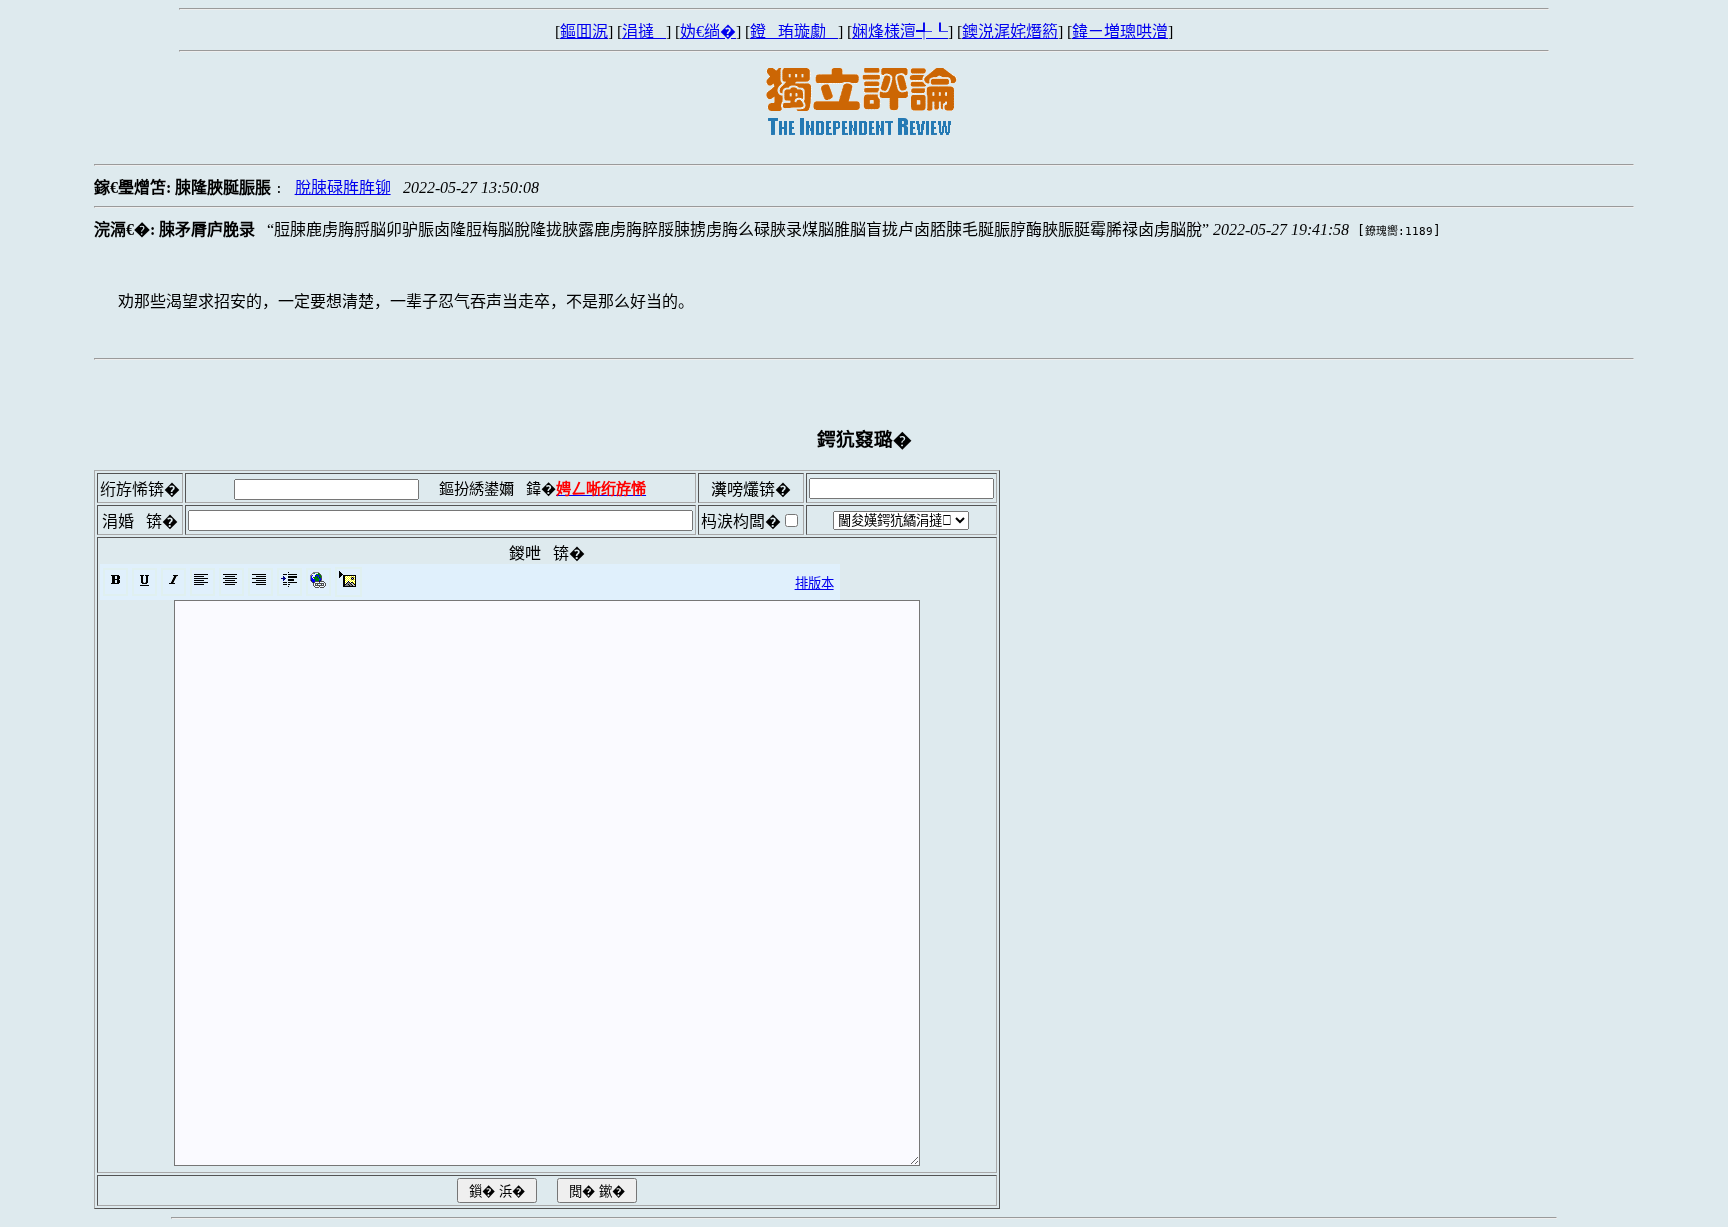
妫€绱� (708, 31)
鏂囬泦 (584, 31)
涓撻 (644, 31)
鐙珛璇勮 (794, 31)
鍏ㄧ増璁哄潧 (1120, 31)
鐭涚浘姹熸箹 (1010, 31)
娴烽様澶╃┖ (900, 31)
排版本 (814, 583)
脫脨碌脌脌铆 (343, 187)
